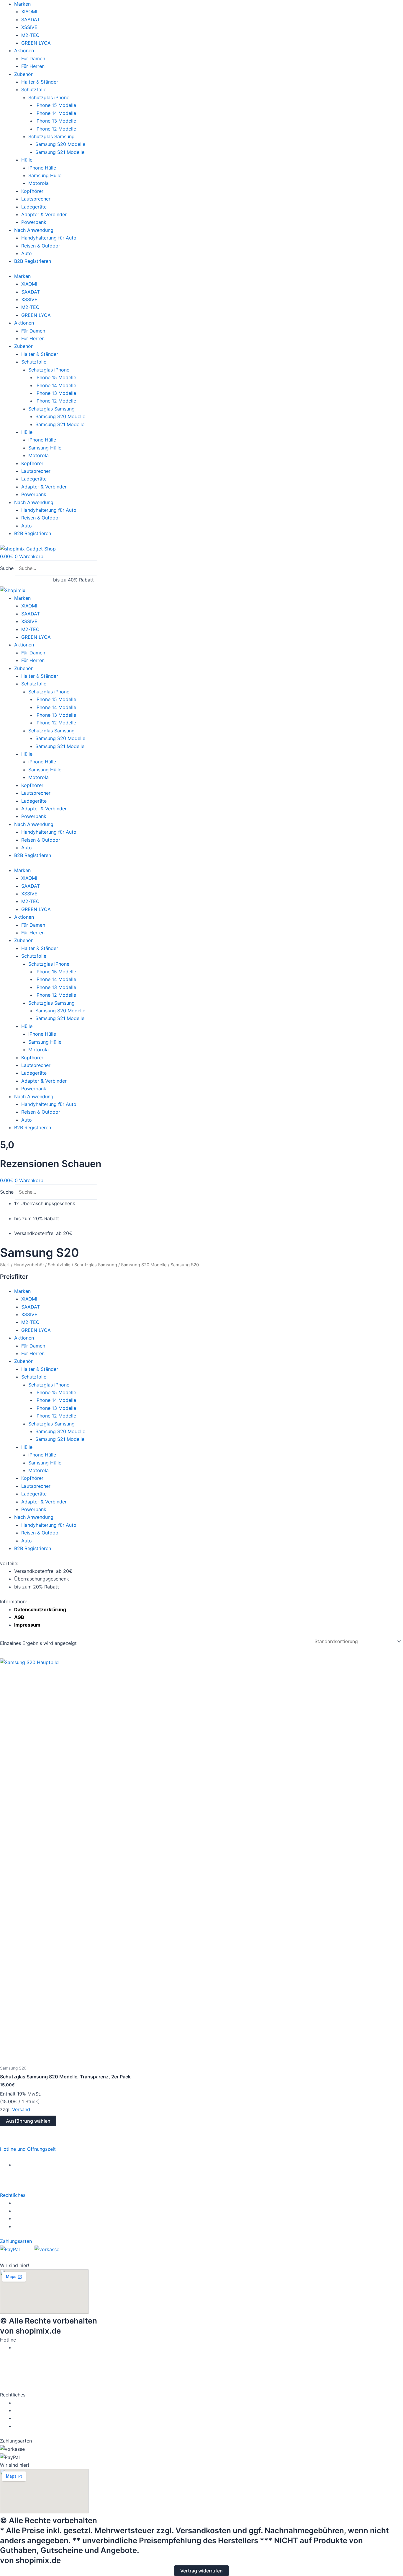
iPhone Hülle (42, 168)
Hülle (27, 160)
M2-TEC (30, 35)
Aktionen (24, 50)
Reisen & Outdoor (41, 246)
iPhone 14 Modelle (56, 113)
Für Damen (33, 58)
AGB (19, 1617)
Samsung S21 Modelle (60, 152)
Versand (21, 2109)
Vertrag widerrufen (201, 2571)
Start (5, 1265)
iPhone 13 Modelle (56, 121)
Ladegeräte (34, 207)
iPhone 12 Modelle (56, 129)
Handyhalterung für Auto (49, 238)
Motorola (39, 183)
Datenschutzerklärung (40, 1609)
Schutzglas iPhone (49, 97)
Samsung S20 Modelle (60, 144)
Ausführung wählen (28, 2121)
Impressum (27, 1625)
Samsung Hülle (45, 175)
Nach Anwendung (34, 230)
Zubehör (23, 74)
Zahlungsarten (16, 2241)
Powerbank (34, 222)
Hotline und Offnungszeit (28, 2149)
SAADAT (31, 19)
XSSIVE (29, 27)
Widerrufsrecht (32, 2203)
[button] (201, 2149)
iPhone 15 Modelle (56, 105)
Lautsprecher (36, 199)
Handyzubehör (29, 1265)
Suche (7, 568)
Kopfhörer (32, 191)
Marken (22, 4)
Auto (27, 253)
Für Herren (33, 66)
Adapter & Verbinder (44, 214)
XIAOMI (29, 12)
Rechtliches (13, 2195)
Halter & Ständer (40, 82)
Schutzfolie (34, 89)
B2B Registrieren (33, 261)
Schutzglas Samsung (51, 136)
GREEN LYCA (36, 43)
